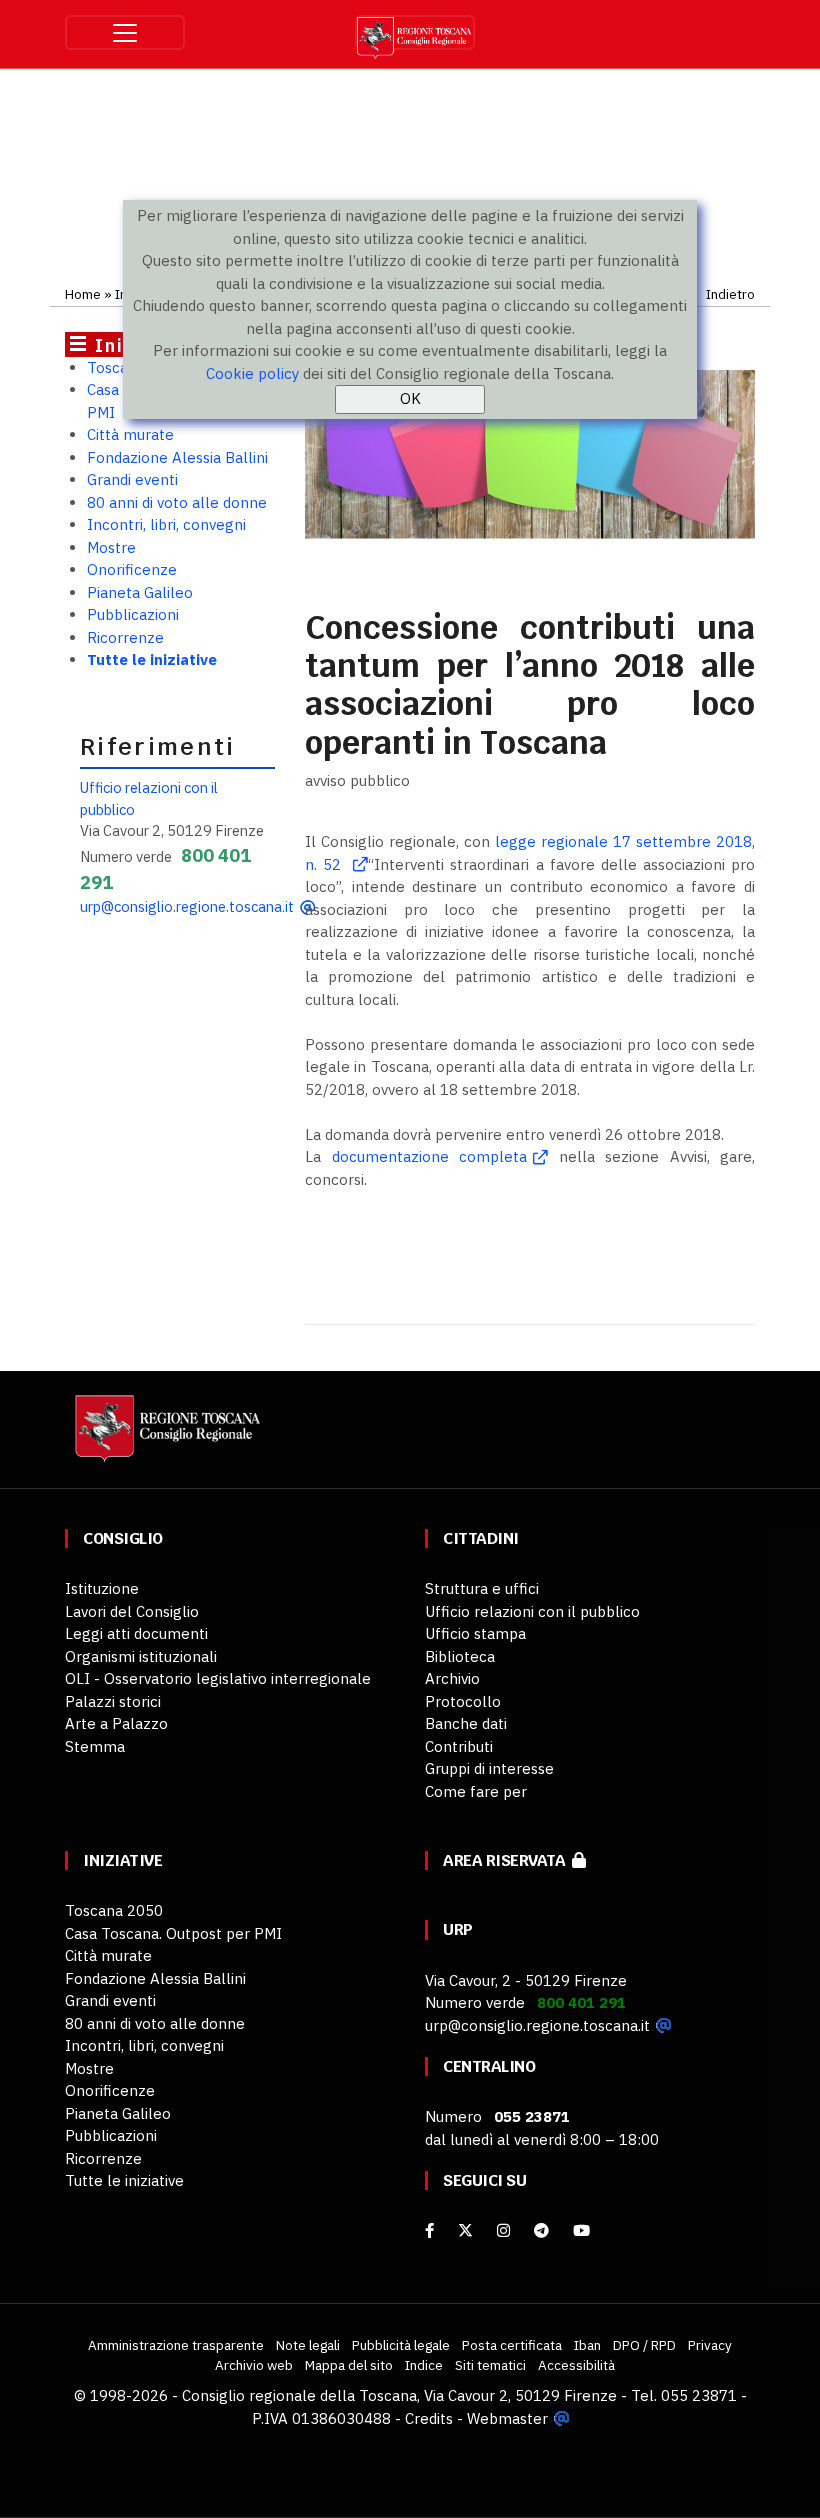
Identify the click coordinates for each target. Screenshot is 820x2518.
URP (458, 1929)
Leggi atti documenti (136, 1633)
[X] (465, 2230)
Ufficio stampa (475, 1633)
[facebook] (429, 2230)
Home (83, 294)
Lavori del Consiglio (132, 1611)
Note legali (308, 2345)
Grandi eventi (132, 479)
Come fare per (476, 1791)
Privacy (710, 2345)
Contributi (459, 1746)
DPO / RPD (644, 2345)
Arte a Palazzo (116, 1723)
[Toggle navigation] (125, 32)
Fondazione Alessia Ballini (177, 457)
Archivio (452, 1678)
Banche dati (466, 1723)
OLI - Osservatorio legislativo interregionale (218, 1678)
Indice (424, 2365)
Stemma (95, 1746)
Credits (429, 2418)
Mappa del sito (349, 2365)
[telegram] (543, 2230)
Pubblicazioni (133, 614)
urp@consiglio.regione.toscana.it (187, 906)
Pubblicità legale (401, 2345)
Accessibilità (576, 2365)
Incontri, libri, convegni (166, 524)
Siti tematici (490, 2365)
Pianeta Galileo (140, 592)
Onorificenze (132, 569)
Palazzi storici (113, 1701)
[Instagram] (503, 2230)
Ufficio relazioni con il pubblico (532, 1611)
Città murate (130, 434)
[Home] (165, 1437)
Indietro (730, 294)
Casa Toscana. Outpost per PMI (173, 1933)
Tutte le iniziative (152, 659)
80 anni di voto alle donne (177, 502)
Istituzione (102, 1588)
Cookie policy (252, 373)
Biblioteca (460, 1656)
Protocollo (463, 1701)
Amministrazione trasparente (176, 2345)
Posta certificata (512, 2345)
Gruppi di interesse (489, 1768)
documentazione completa (430, 1156)
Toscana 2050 (114, 1910)
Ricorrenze (125, 637)
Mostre (111, 547)
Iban (587, 2345)
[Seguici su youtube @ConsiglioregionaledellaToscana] (581, 2230)
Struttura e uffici (482, 1588)
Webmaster (507, 2418)
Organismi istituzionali (141, 1656)
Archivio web (254, 2365)
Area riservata (507, 1860)
